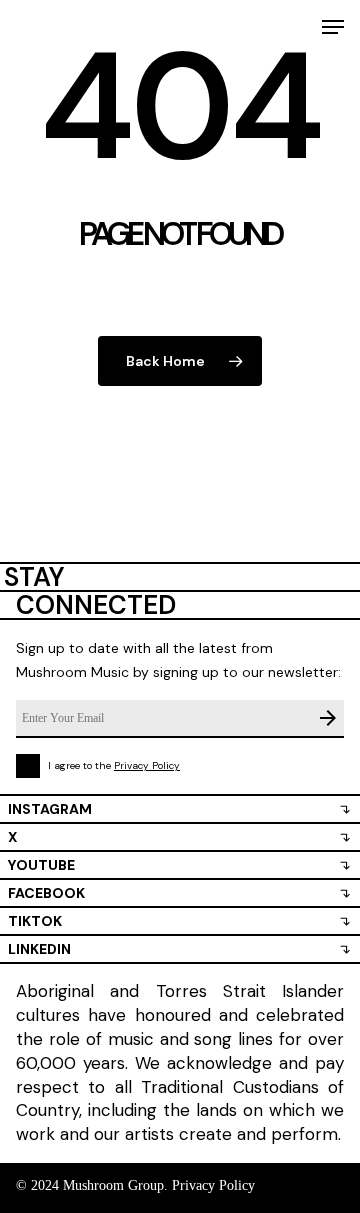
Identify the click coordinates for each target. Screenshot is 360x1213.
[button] (333, 27)
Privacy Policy (147, 765)
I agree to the (114, 766)
